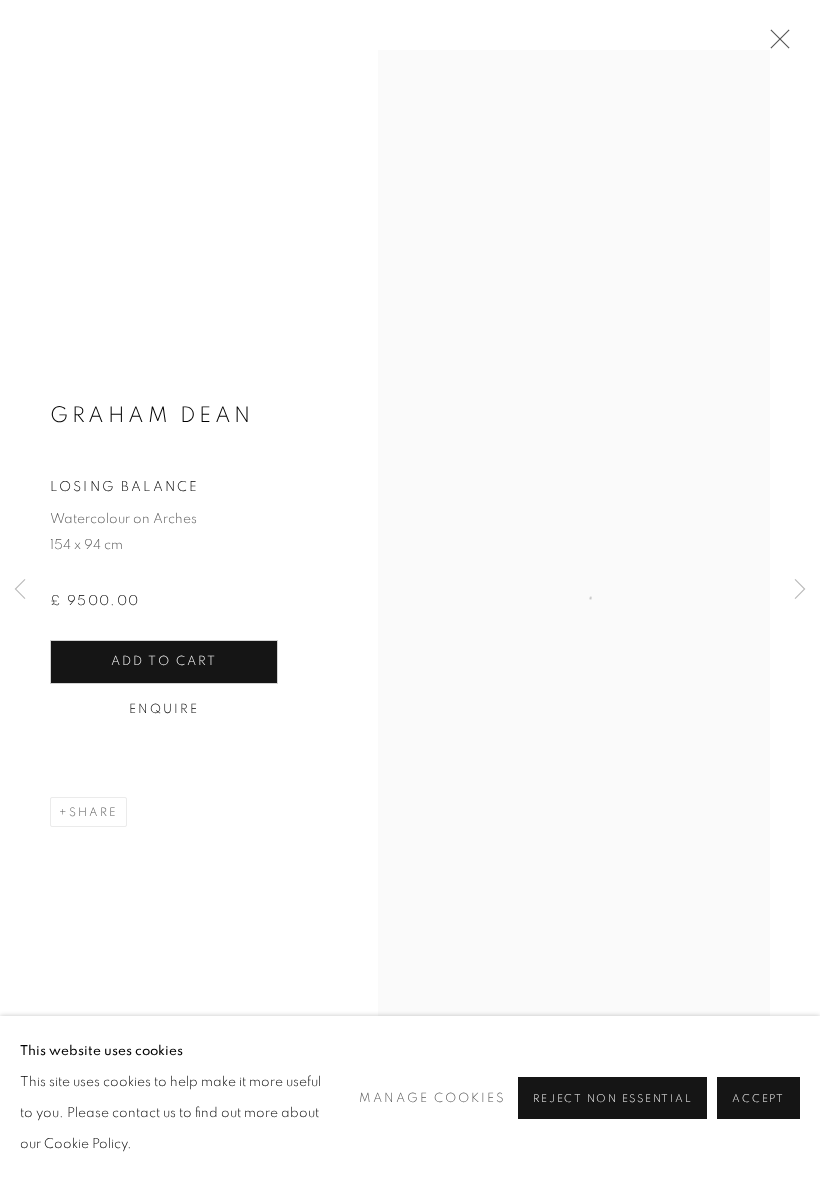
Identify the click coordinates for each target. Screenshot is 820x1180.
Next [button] (800, 590)
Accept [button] (758, 1098)
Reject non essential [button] (612, 1098)
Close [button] (775, 45)
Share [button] (93, 812)
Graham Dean (152, 415)
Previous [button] (20, 590)
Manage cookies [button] (432, 1098)
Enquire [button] (164, 709)
